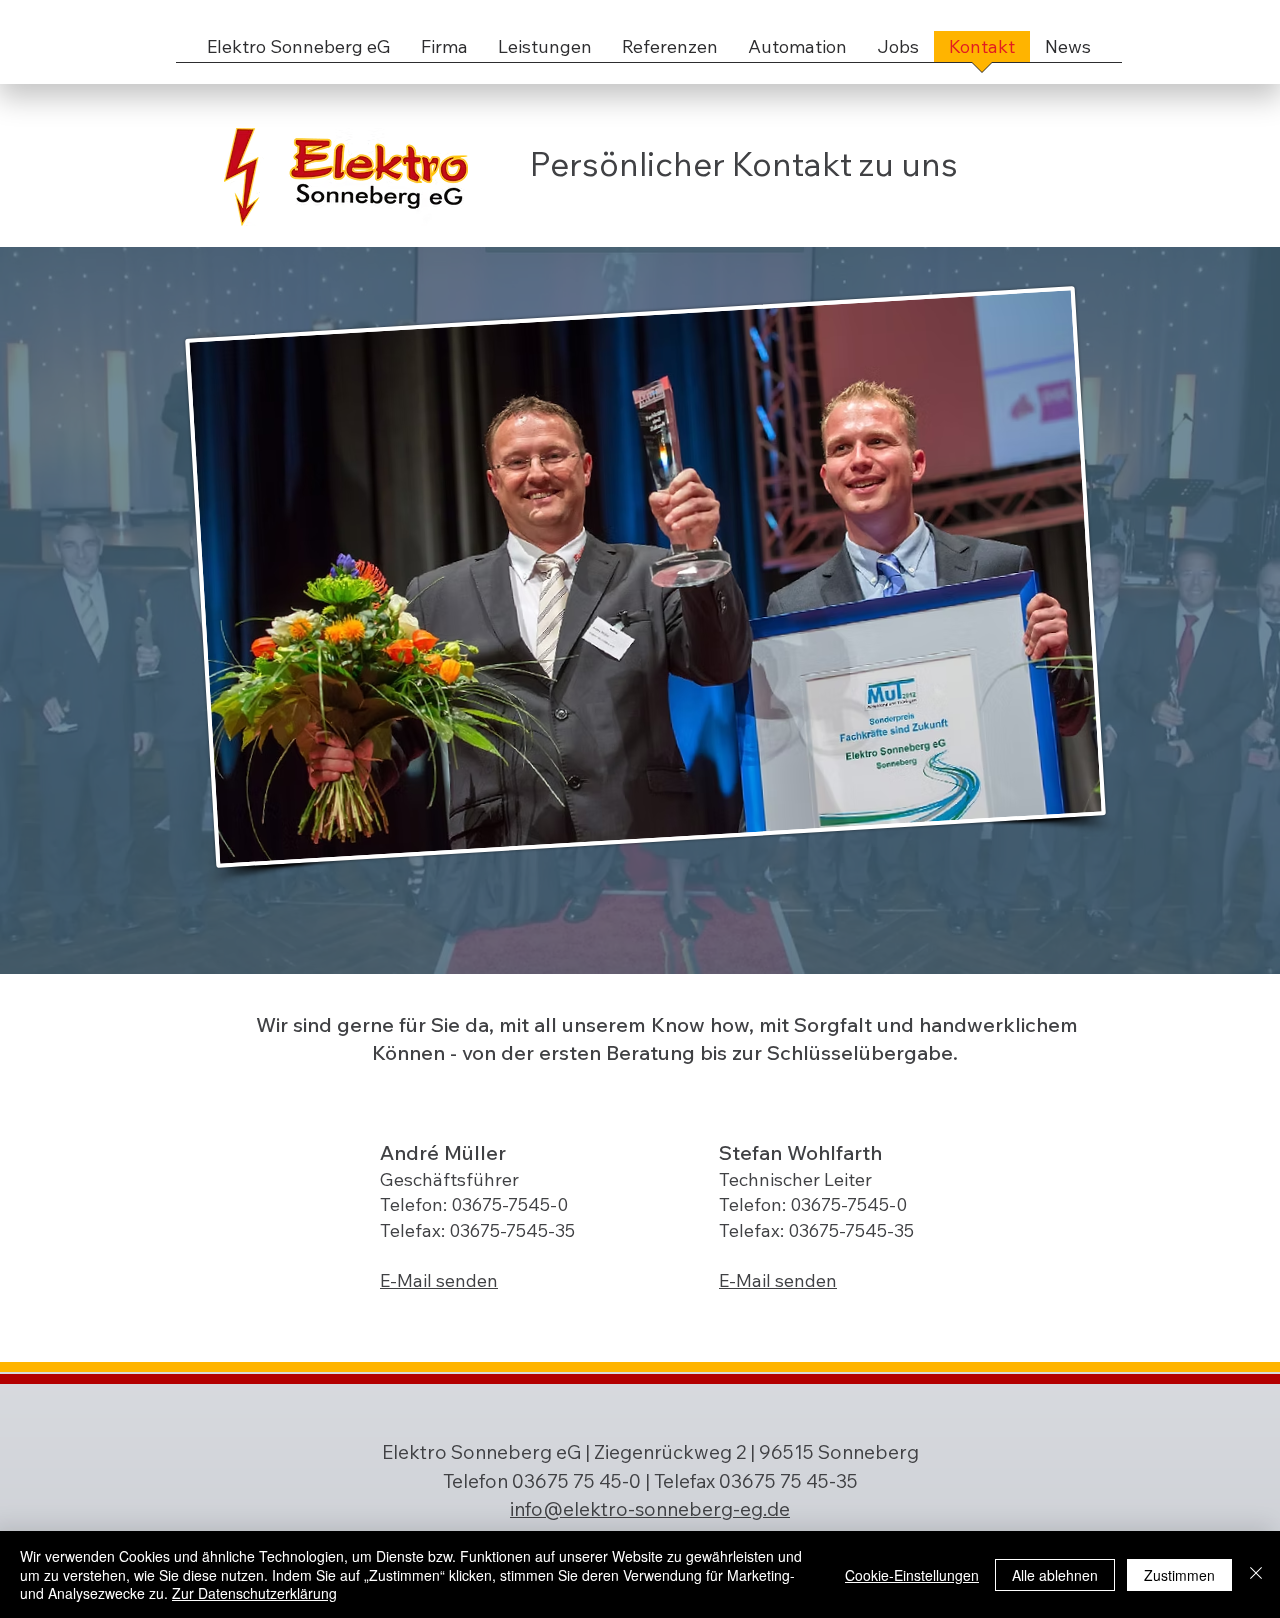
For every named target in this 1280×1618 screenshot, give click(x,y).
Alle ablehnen (1055, 1575)
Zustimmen (1179, 1575)
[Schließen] (1256, 1574)
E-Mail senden (439, 1280)
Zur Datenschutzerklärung (254, 1593)
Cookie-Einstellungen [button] (912, 1575)
